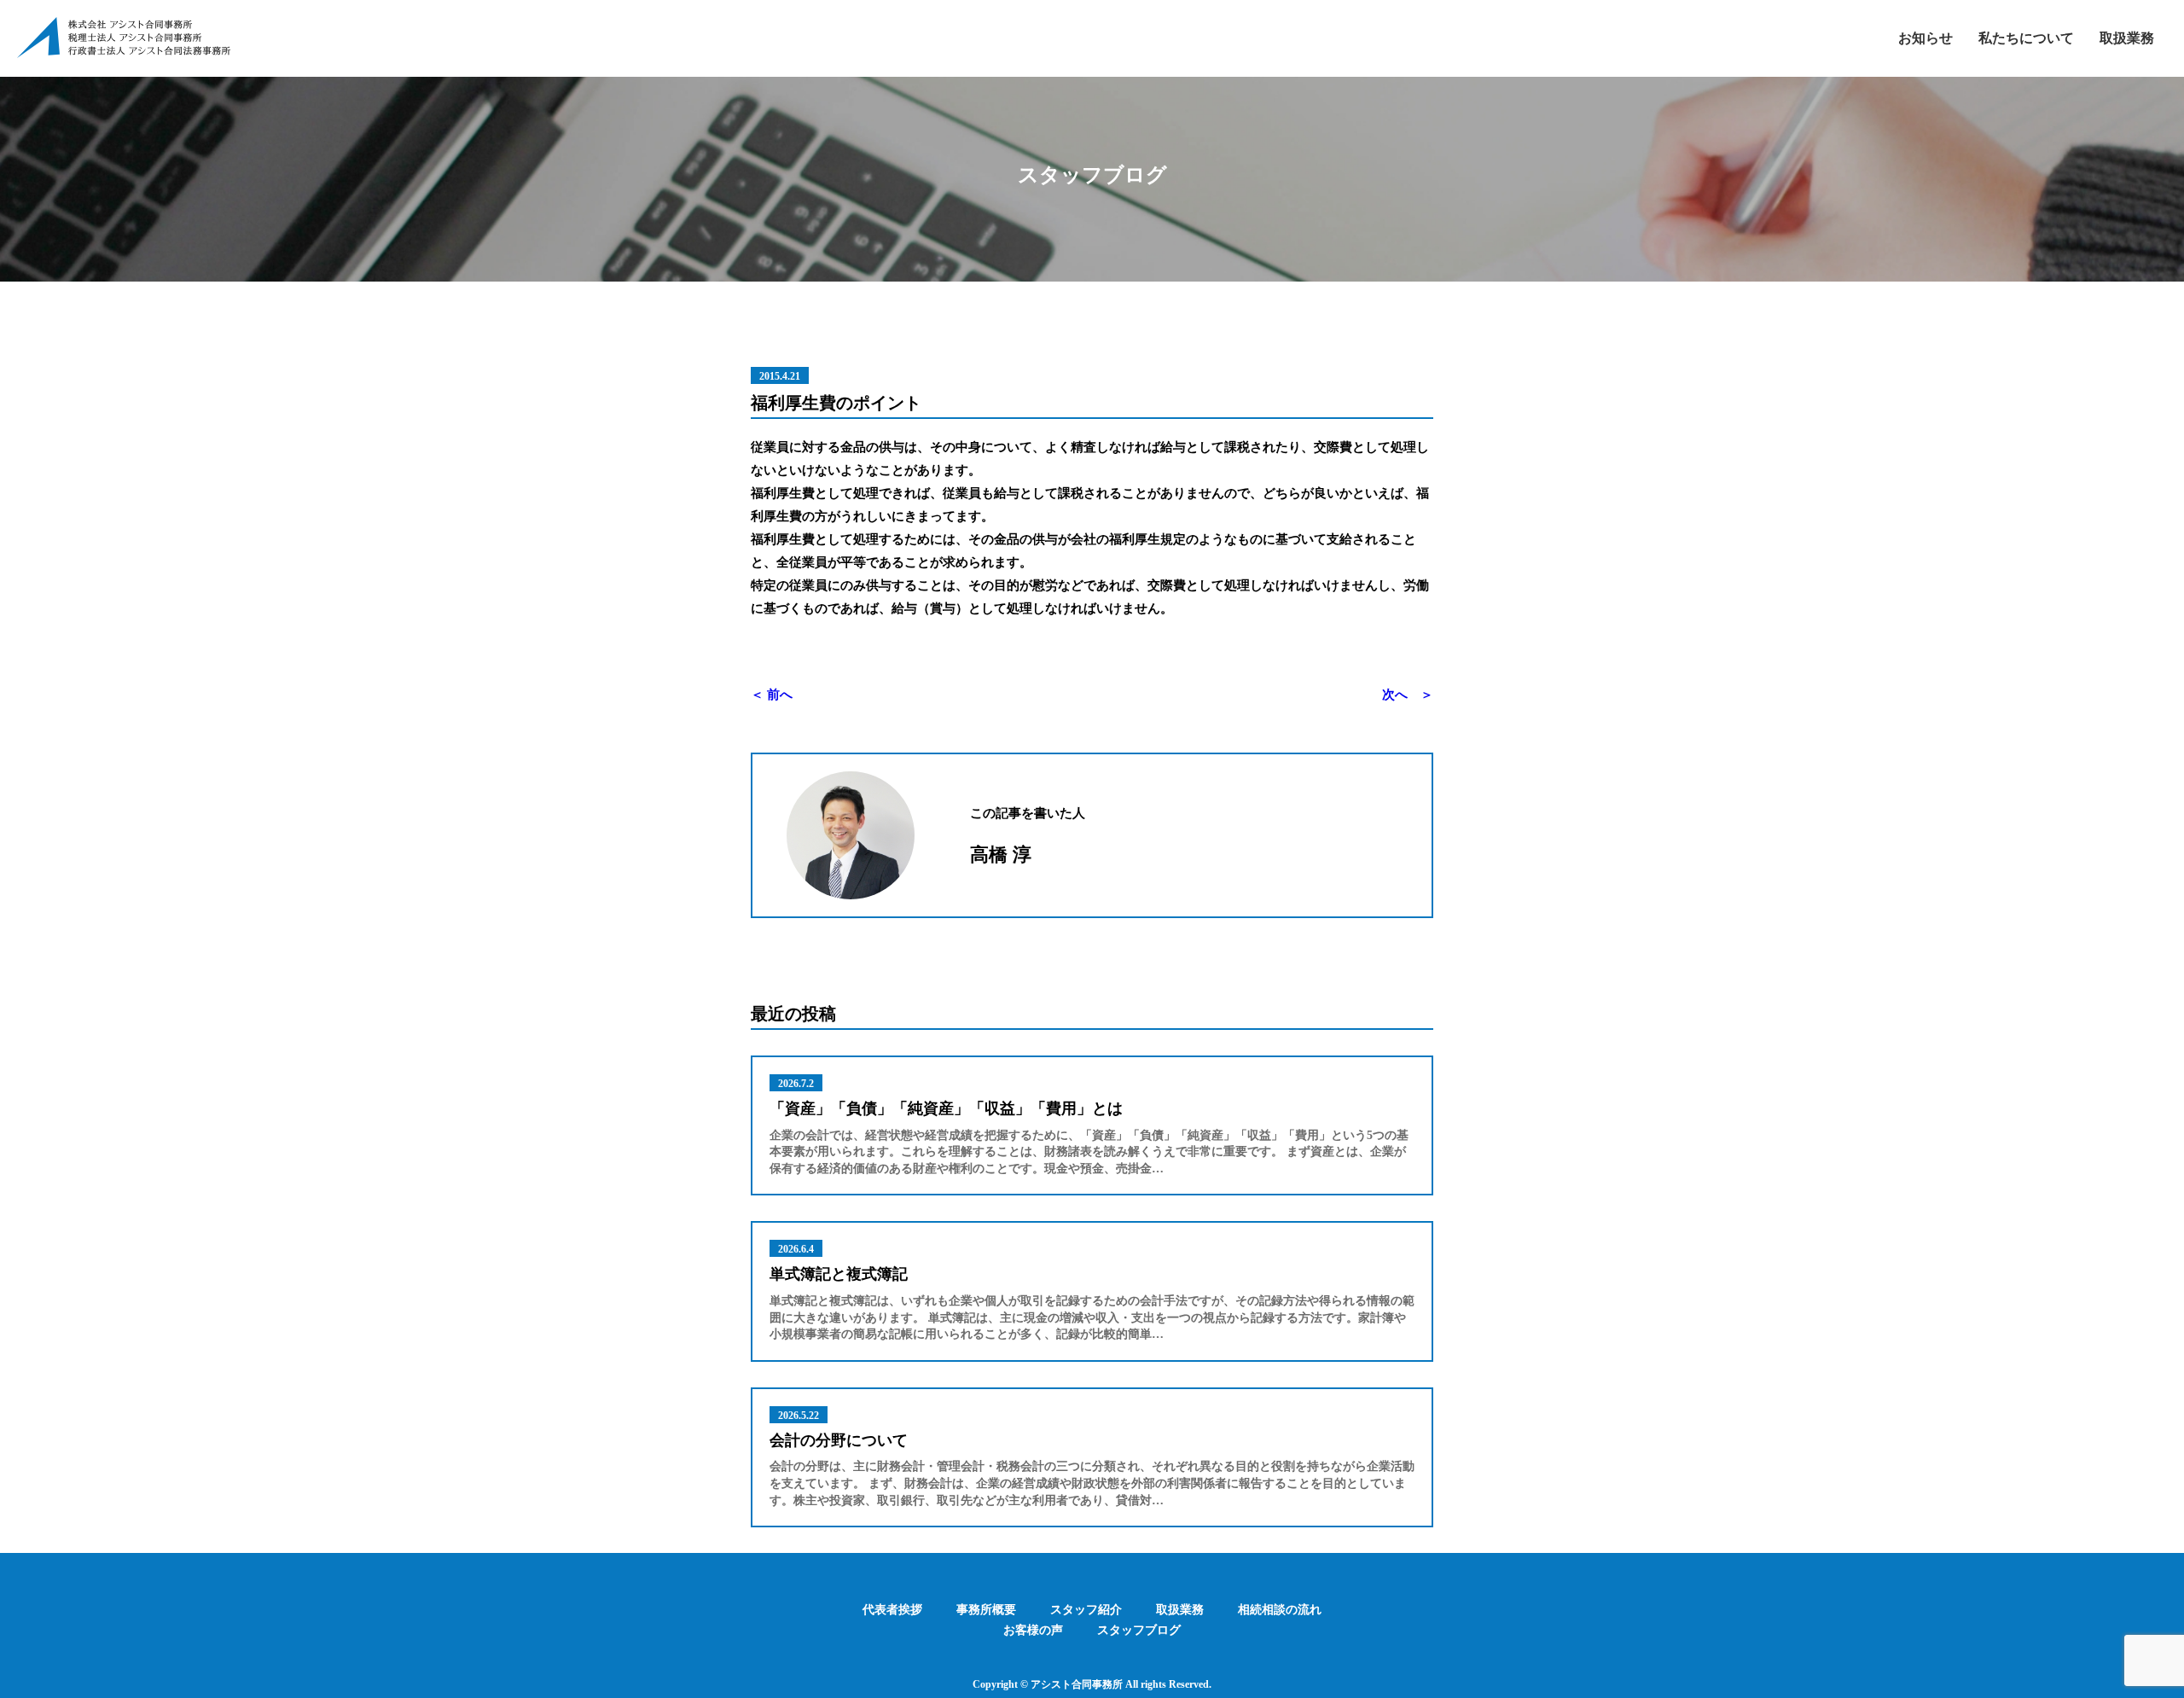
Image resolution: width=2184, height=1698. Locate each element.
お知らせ (1926, 38)
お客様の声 (1033, 1630)
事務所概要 (986, 1610)
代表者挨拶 (892, 1610)
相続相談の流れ (1280, 1610)
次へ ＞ (1408, 695)
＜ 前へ (772, 695)
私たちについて (2026, 38)
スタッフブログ (1139, 1630)
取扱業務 (2127, 38)
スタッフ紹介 (1086, 1610)
